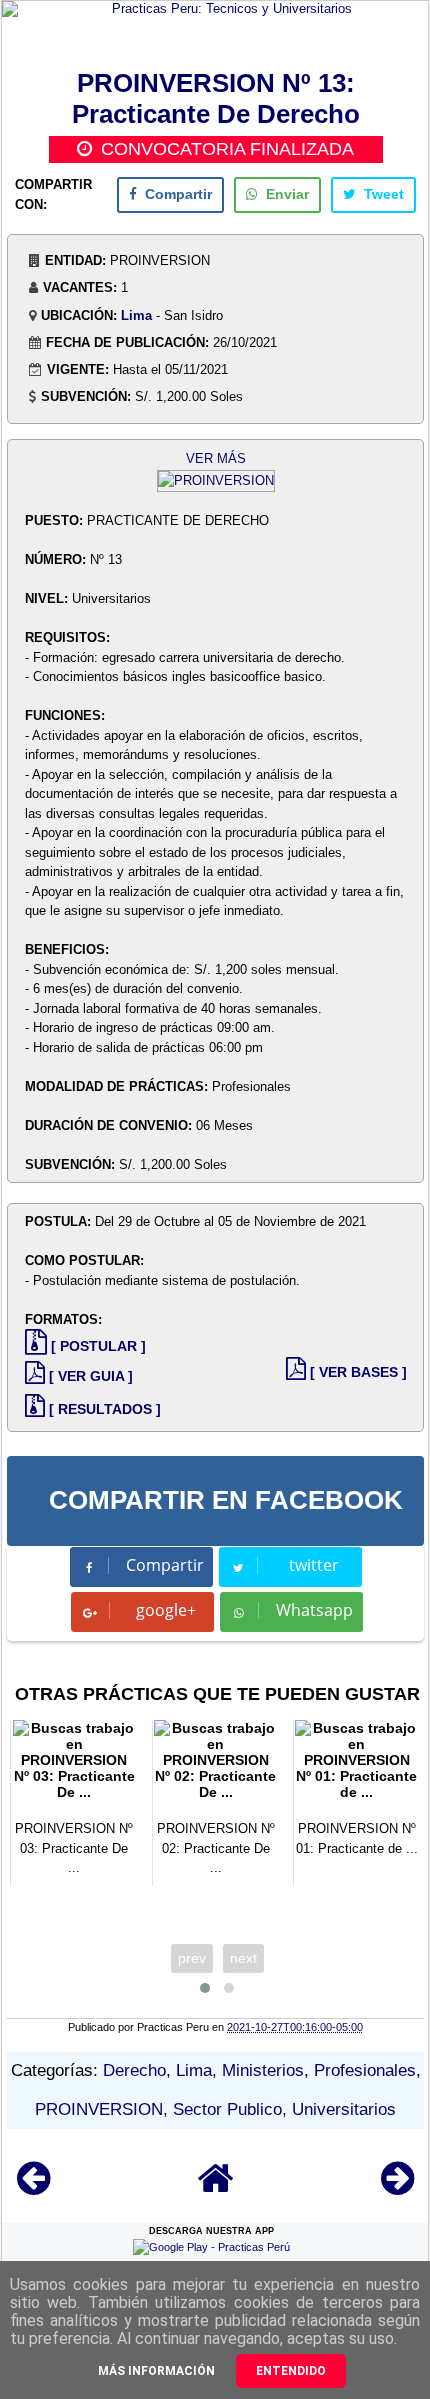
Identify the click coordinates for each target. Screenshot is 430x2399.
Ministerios (263, 2070)
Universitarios (344, 2109)
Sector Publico (227, 2109)
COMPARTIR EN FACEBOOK (226, 1500)
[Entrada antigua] (397, 2187)
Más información (156, 2371)
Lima (136, 315)
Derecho (134, 2070)
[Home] (216, 2187)
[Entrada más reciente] (33, 2187)
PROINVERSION (99, 2109)
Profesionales (365, 2070)
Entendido (291, 2371)
